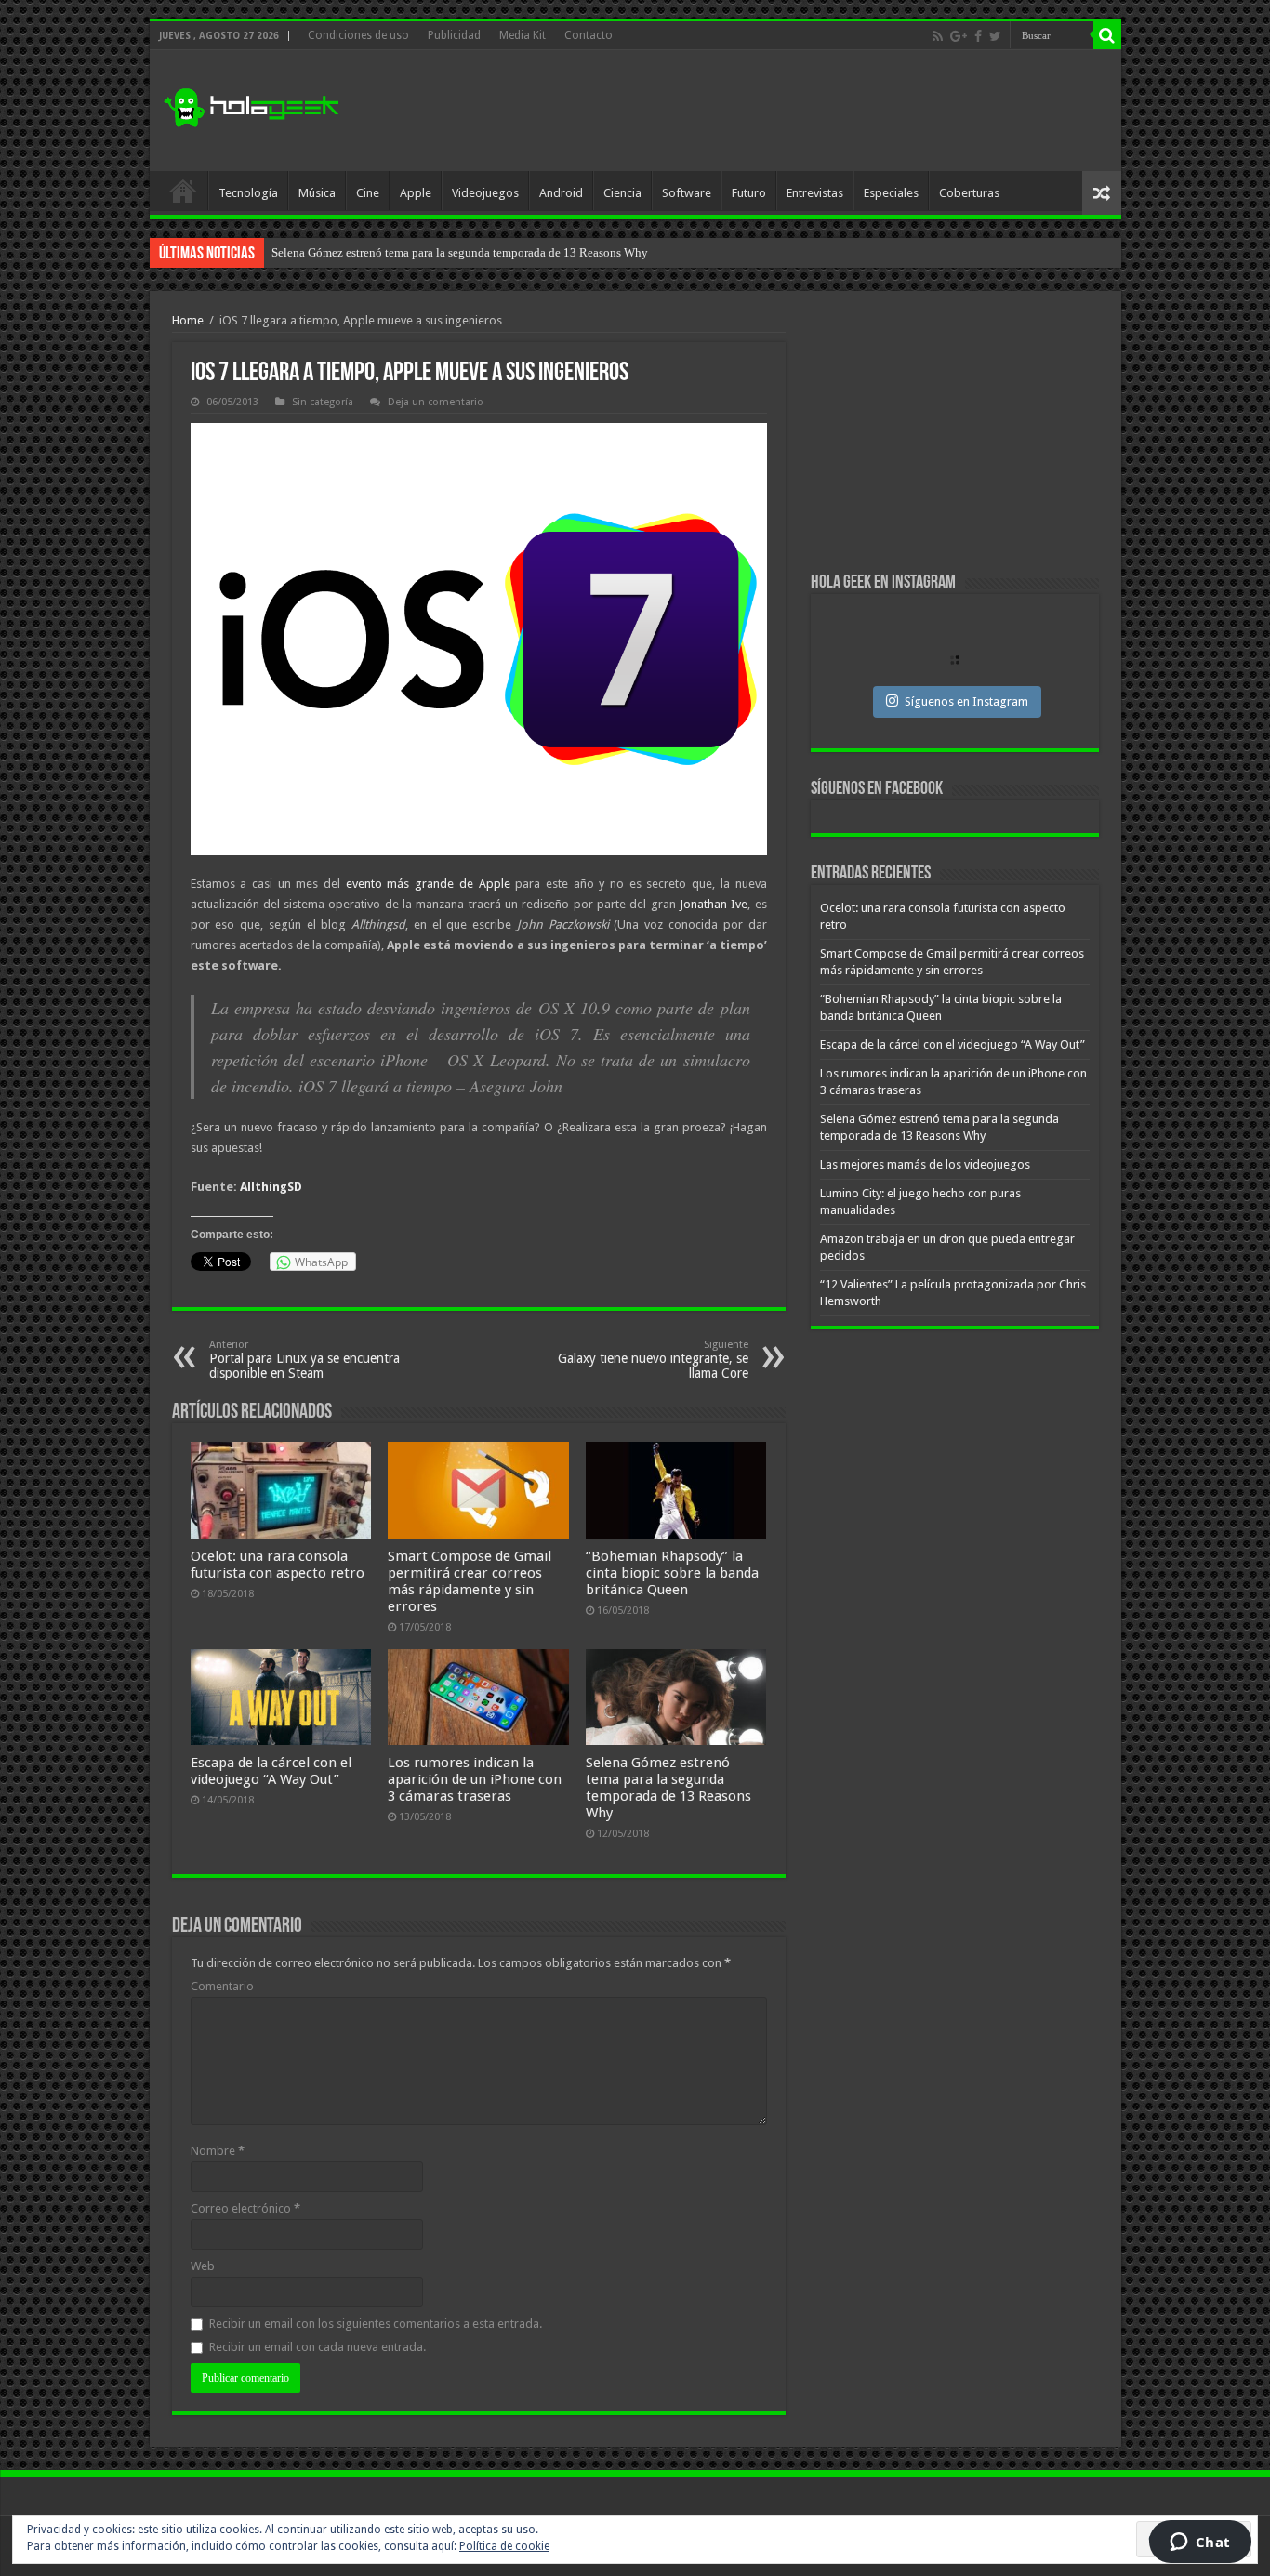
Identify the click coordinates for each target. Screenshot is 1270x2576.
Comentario (222, 1986)
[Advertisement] (769, 111)
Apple (416, 193)
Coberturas (969, 193)
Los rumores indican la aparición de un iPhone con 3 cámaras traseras (475, 1779)
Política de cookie (504, 2546)
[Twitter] (995, 36)
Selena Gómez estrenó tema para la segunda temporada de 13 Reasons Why (668, 1788)
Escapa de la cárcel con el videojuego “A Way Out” (271, 1771)
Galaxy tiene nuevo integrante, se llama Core (653, 1360)
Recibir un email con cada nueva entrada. (317, 2347)
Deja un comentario (436, 402)
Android (561, 193)
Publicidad (454, 35)
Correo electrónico (245, 2208)
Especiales (891, 193)
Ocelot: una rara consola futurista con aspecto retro (278, 1565)
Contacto (589, 35)
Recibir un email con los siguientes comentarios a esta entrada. (376, 2324)
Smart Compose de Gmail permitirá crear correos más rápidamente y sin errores (470, 1581)
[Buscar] (1107, 35)
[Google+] (959, 36)
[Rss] (938, 36)
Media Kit (523, 35)
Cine (368, 193)
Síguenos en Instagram (966, 701)
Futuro (749, 193)
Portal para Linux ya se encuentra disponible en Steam (304, 1360)
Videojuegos (485, 193)
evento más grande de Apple (428, 884)
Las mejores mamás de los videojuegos (369, 252)
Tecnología (248, 193)
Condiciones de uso (358, 35)
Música (317, 193)
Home (188, 320)
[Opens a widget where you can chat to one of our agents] (1200, 2543)
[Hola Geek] (251, 105)
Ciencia (622, 193)
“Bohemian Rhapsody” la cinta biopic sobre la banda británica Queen (672, 1573)
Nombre (218, 2151)
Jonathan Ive (714, 904)
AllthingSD (271, 1187)
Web (203, 2266)
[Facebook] (978, 36)
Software (687, 193)
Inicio (183, 191)
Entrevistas (815, 193)
